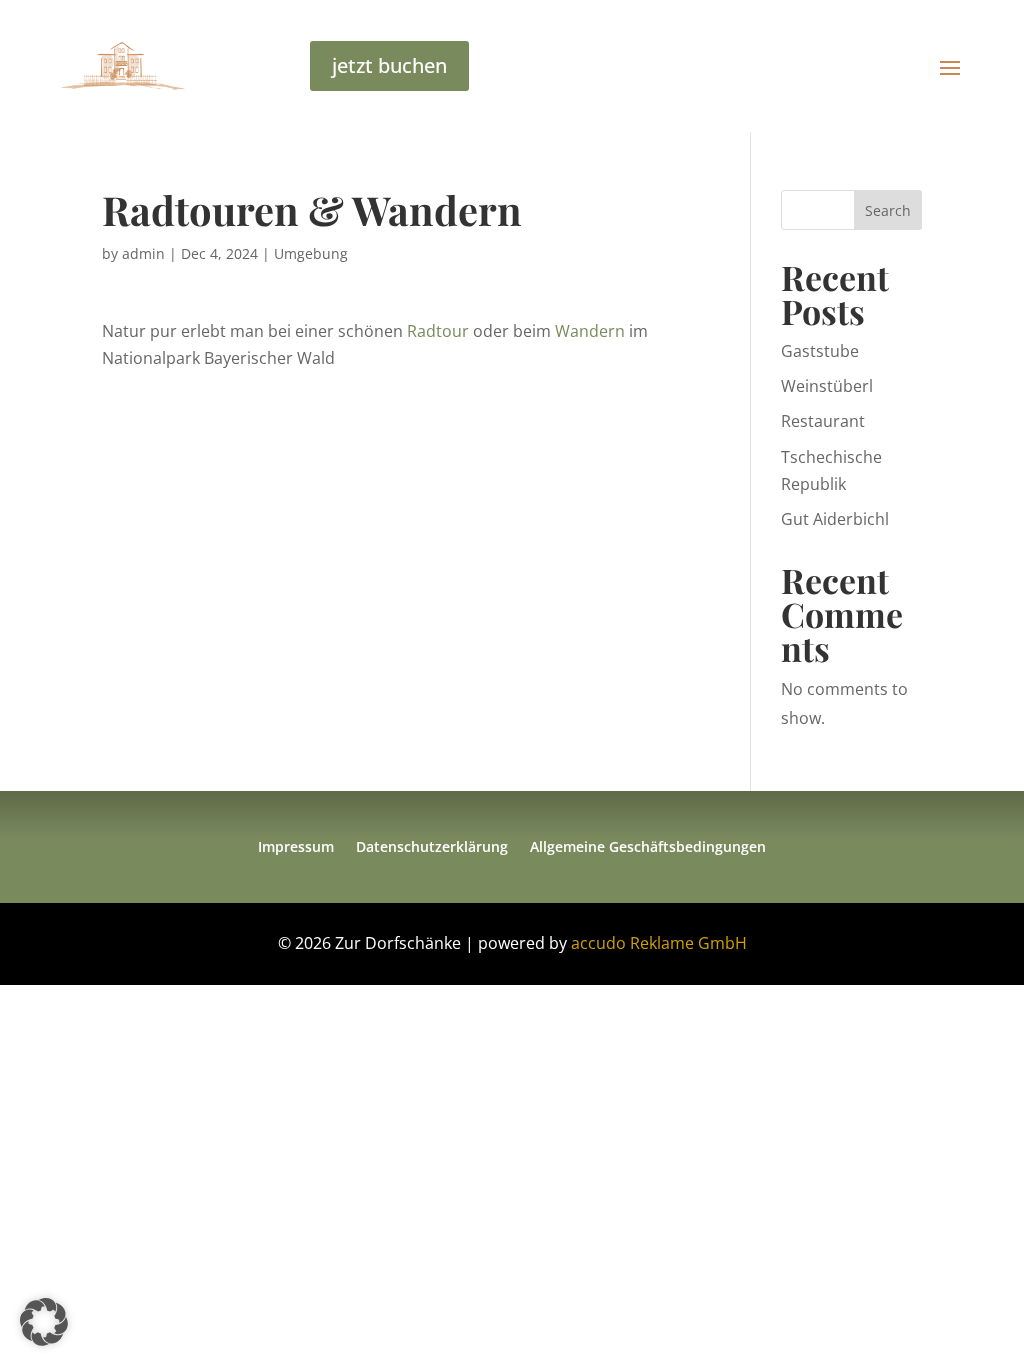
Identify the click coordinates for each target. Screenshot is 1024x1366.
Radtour (438, 331)
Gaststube (820, 351)
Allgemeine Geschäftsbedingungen (648, 848)
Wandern (590, 331)
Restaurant (823, 421)
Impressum (296, 848)
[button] (44, 1322)
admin (143, 253)
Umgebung (311, 253)
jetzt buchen (389, 65)
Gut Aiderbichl (835, 519)
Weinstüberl (827, 386)
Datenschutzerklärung (432, 848)
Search (888, 210)
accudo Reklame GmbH (659, 943)
